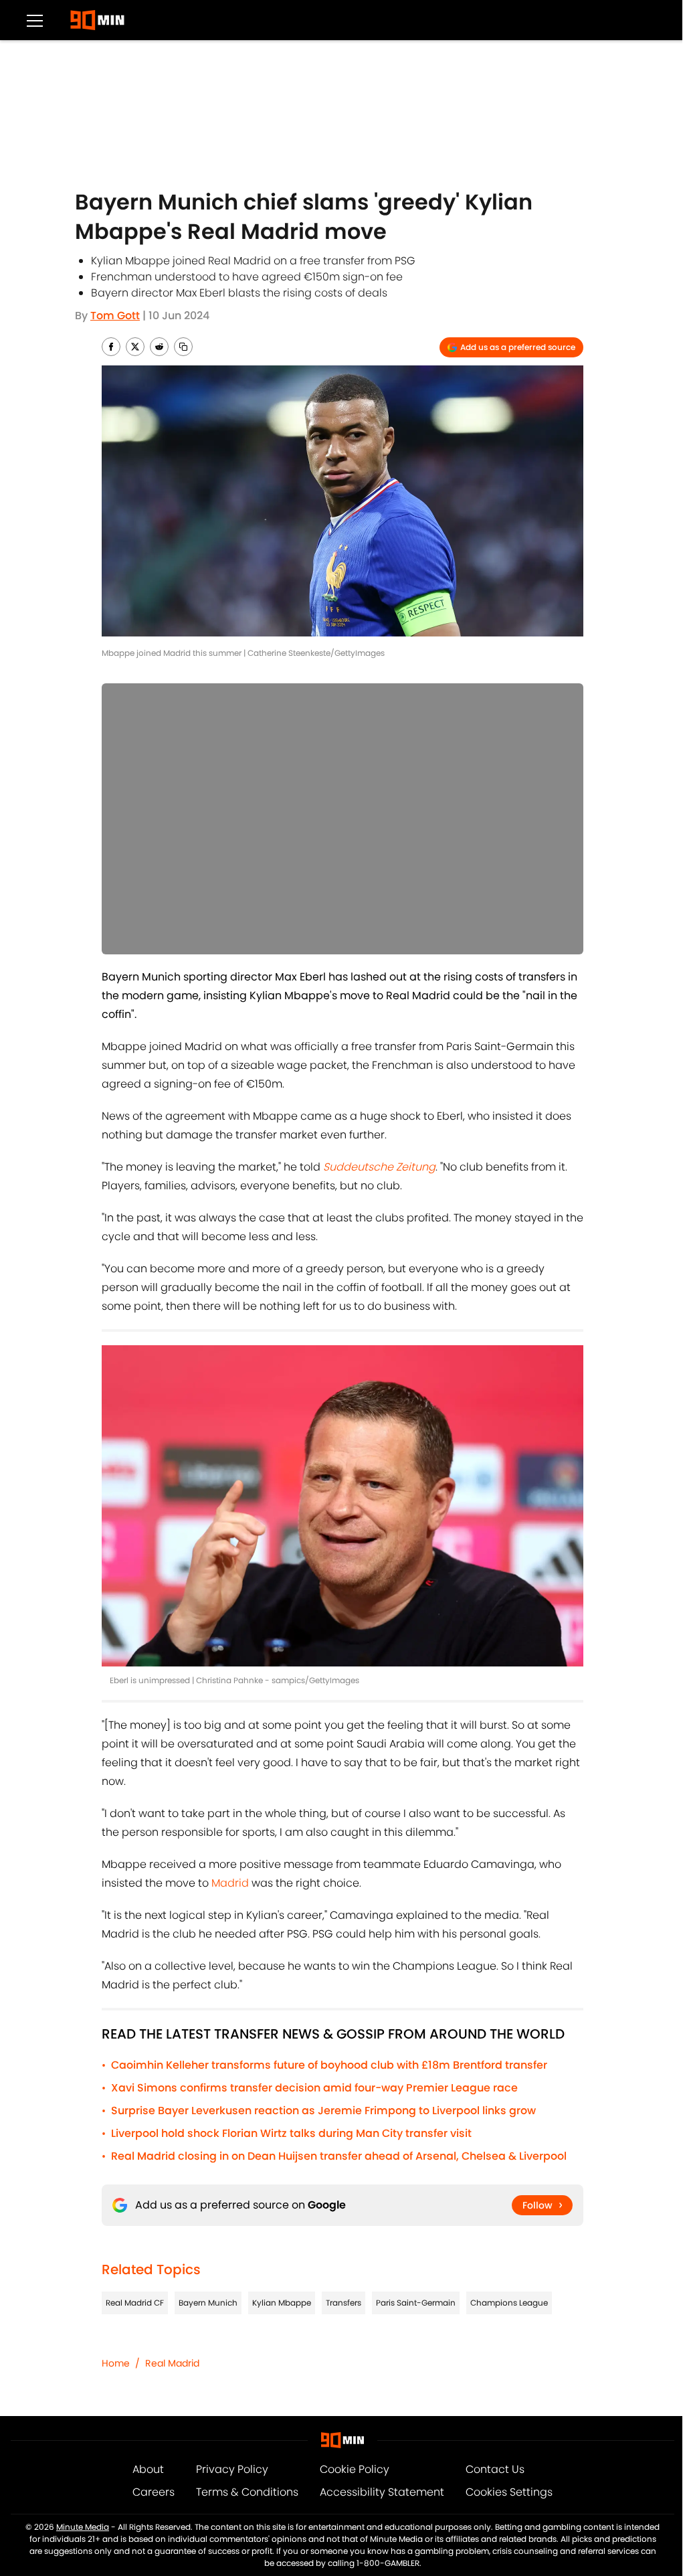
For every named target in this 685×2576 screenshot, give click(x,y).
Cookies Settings (509, 2492)
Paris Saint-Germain (416, 2303)
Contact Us (495, 2469)
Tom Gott (115, 316)
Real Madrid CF (135, 2303)
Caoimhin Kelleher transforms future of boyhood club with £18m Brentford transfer (329, 2065)
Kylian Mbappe (282, 2303)
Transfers (344, 2303)
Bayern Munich (208, 2303)
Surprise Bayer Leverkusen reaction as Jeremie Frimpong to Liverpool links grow (323, 2111)
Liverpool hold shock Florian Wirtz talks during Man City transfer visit (291, 2133)
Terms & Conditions (247, 2492)
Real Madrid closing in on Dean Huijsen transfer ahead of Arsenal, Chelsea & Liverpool (339, 2156)
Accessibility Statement (382, 2492)
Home (116, 2363)
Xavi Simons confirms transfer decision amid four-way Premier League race (314, 2088)
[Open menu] (35, 20)
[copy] (183, 347)
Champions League (509, 2303)
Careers (154, 2492)
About (148, 2469)
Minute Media (83, 2527)
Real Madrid (172, 2363)
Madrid (230, 1883)
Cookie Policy (355, 2469)
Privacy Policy (232, 2469)
